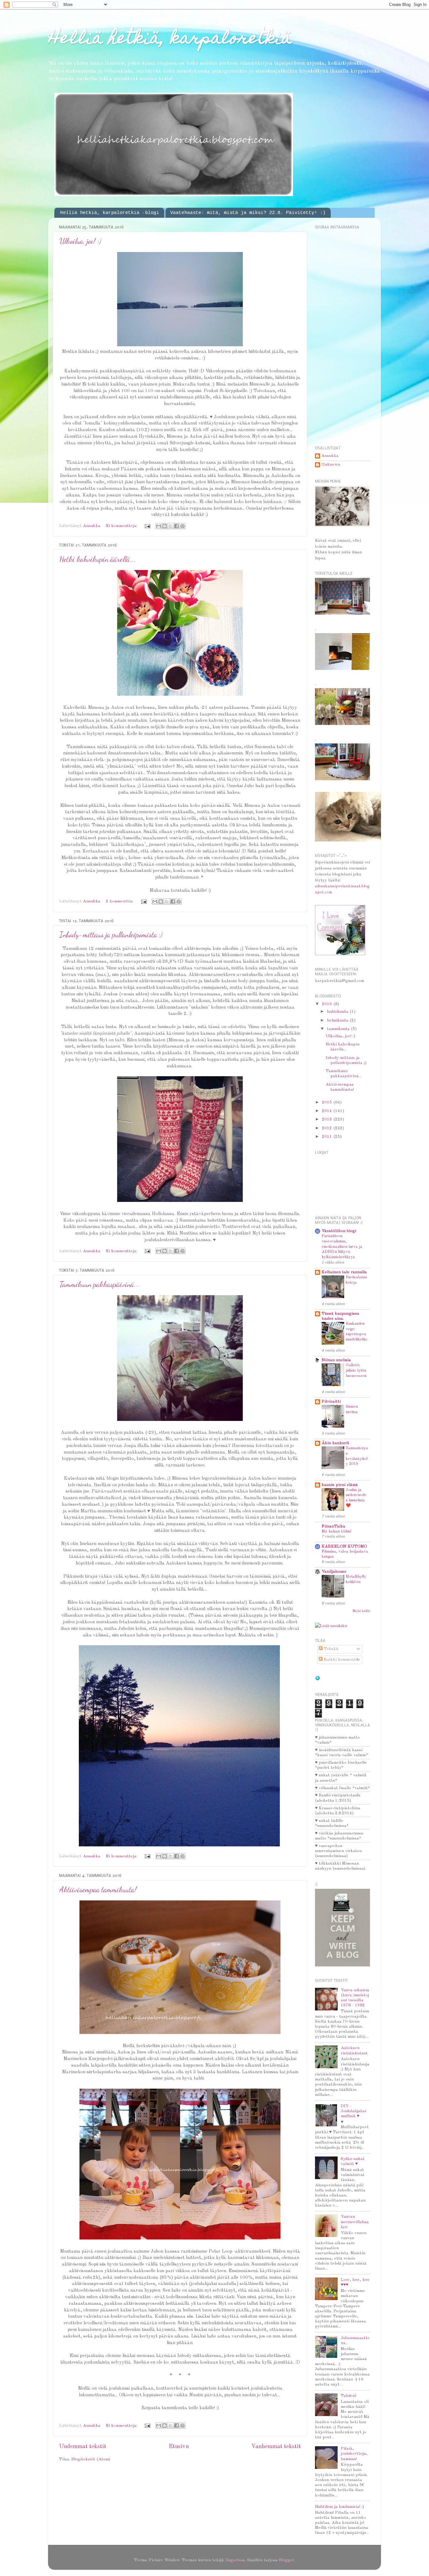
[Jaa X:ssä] (171, 526)
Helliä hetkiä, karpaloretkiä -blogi (110, 213)
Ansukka (330, 456)
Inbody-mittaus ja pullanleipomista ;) (111, 935)
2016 (328, 1004)
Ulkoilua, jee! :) (80, 241)
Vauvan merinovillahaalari (355, 2222)
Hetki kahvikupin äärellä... (98, 559)
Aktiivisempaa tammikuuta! (98, 1890)
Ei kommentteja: (122, 526)
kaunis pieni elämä (340, 1485)
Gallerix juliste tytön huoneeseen (356, 1370)
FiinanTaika (333, 1526)
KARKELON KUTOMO (344, 1546)
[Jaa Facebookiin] (176, 526)
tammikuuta (339, 1029)
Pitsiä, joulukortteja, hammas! (354, 2454)
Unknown (331, 465)
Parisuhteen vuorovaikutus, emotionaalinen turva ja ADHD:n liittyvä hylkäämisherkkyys (342, 1247)
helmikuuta (338, 1020)
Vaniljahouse (334, 1572)
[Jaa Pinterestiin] (182, 526)
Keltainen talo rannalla (344, 1272)
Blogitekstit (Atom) (91, 2459)
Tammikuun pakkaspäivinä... (100, 1284)
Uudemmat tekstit (83, 2447)
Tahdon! (348, 2396)
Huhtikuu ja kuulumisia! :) (339, 2507)
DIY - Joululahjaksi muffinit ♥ (353, 2111)
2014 (328, 1111)
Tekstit (331, 1649)
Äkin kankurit (335, 1443)
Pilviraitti (331, 1402)
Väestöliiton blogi (339, 1231)
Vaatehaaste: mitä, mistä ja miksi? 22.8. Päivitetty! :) (248, 213)
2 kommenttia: (120, 901)
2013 (328, 1119)
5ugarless (235, 2560)
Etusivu (179, 2447)
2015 (328, 1102)
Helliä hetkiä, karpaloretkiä (170, 39)
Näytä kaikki (361, 1611)
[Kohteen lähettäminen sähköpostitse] (159, 526)
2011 (328, 1137)
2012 (328, 1128)
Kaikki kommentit (341, 1660)
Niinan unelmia (336, 1360)
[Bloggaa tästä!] (165, 526)
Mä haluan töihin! (337, 1531)
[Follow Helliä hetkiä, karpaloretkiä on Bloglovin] (318, 1679)
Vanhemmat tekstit (276, 2447)
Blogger (287, 2560)
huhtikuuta (338, 1012)
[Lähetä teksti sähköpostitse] (147, 526)
